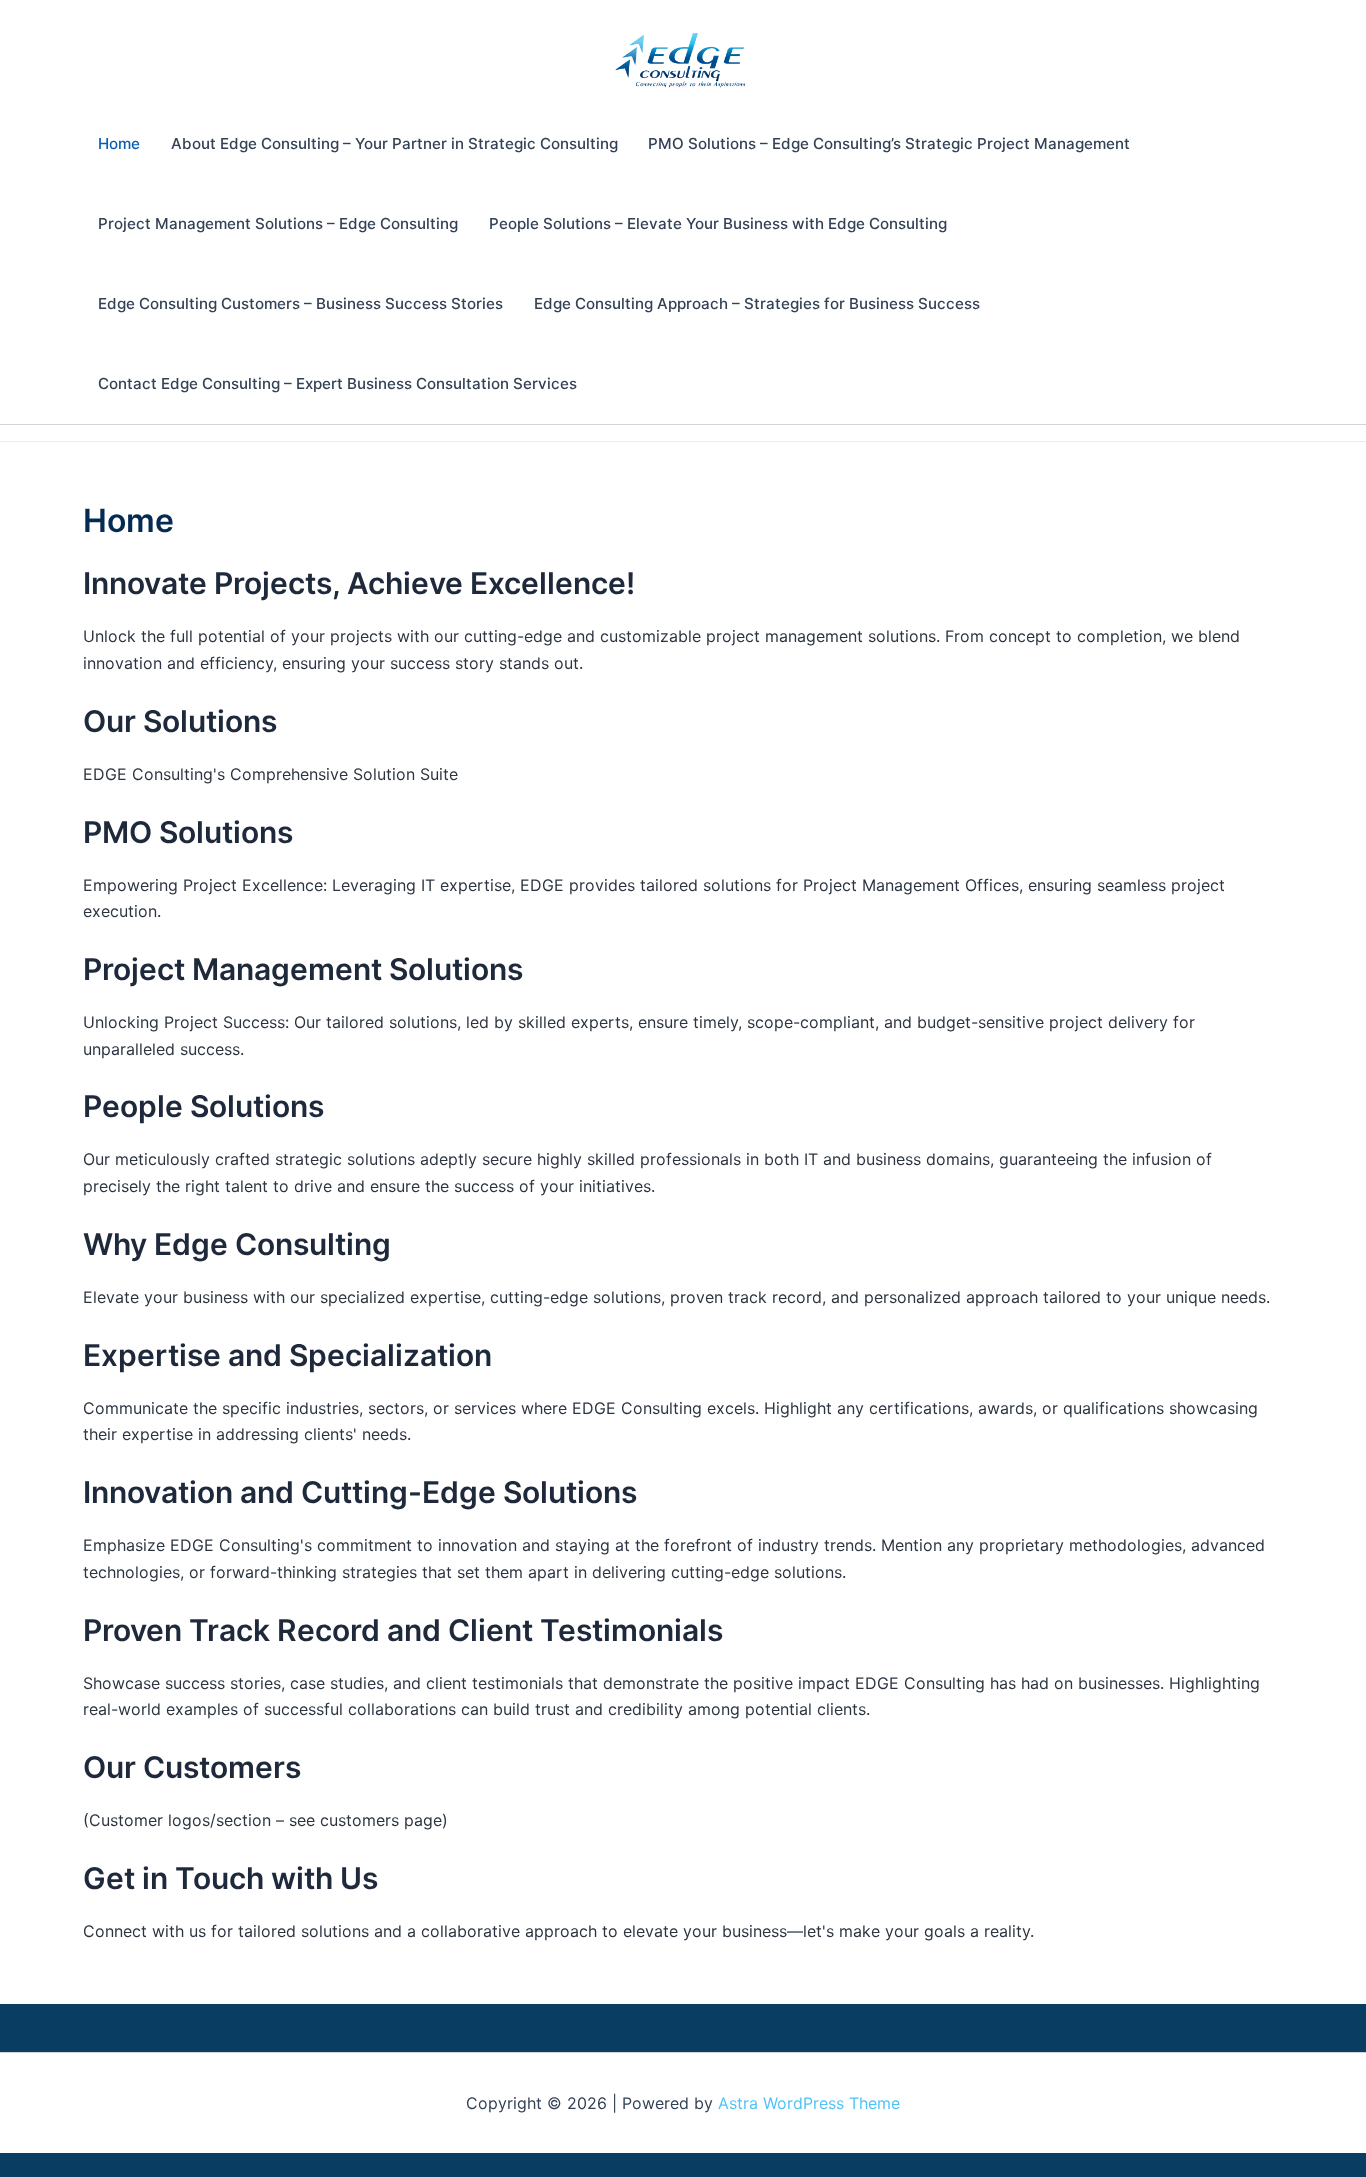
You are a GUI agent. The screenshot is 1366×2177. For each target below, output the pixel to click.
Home (119, 143)
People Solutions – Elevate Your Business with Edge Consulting (718, 223)
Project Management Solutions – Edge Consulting (278, 223)
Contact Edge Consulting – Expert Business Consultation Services (337, 383)
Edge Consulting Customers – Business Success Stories (300, 303)
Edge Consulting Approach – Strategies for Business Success (757, 303)
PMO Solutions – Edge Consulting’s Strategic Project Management (889, 143)
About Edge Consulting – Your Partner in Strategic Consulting (394, 143)
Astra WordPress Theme (809, 2103)
